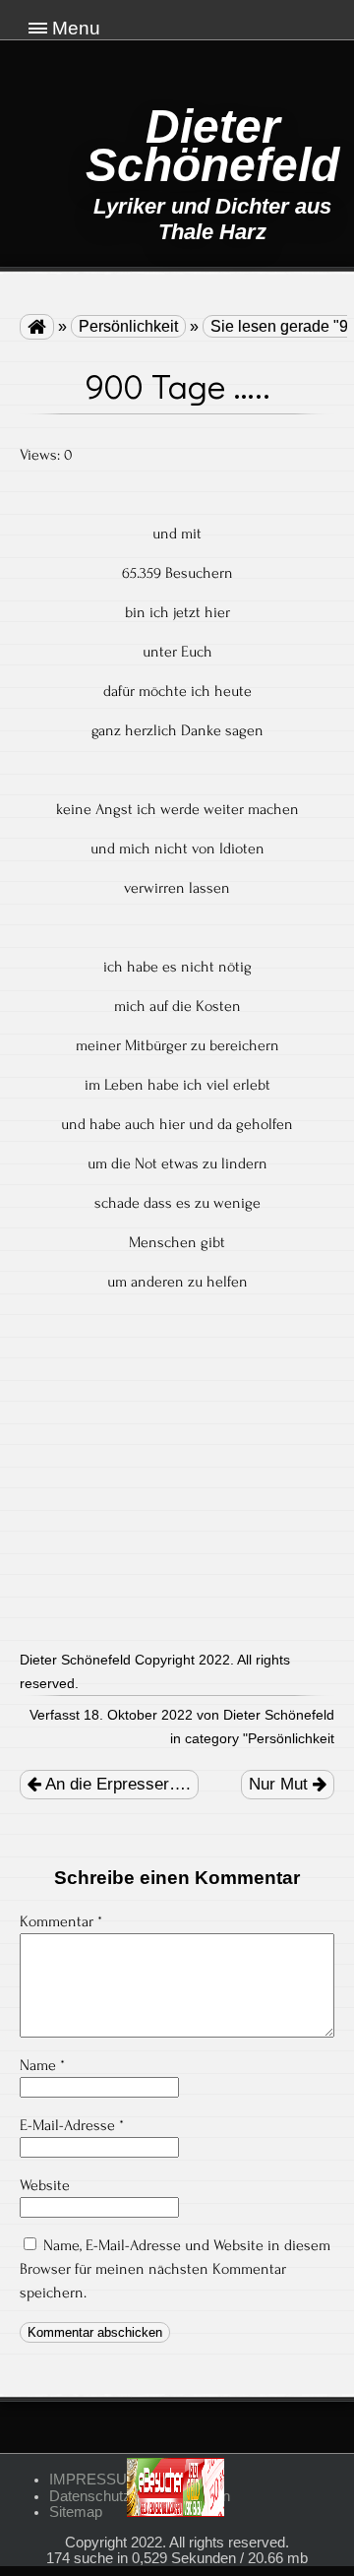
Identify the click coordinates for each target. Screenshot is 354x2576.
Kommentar (61, 1921)
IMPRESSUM (94, 2480)
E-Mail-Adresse (72, 2125)
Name (42, 2065)
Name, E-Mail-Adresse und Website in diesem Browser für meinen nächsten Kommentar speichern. (175, 2269)
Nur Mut (281, 1784)
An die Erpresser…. (116, 1784)
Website (45, 2185)
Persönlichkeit (128, 326)
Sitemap (76, 2512)
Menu (76, 28)
